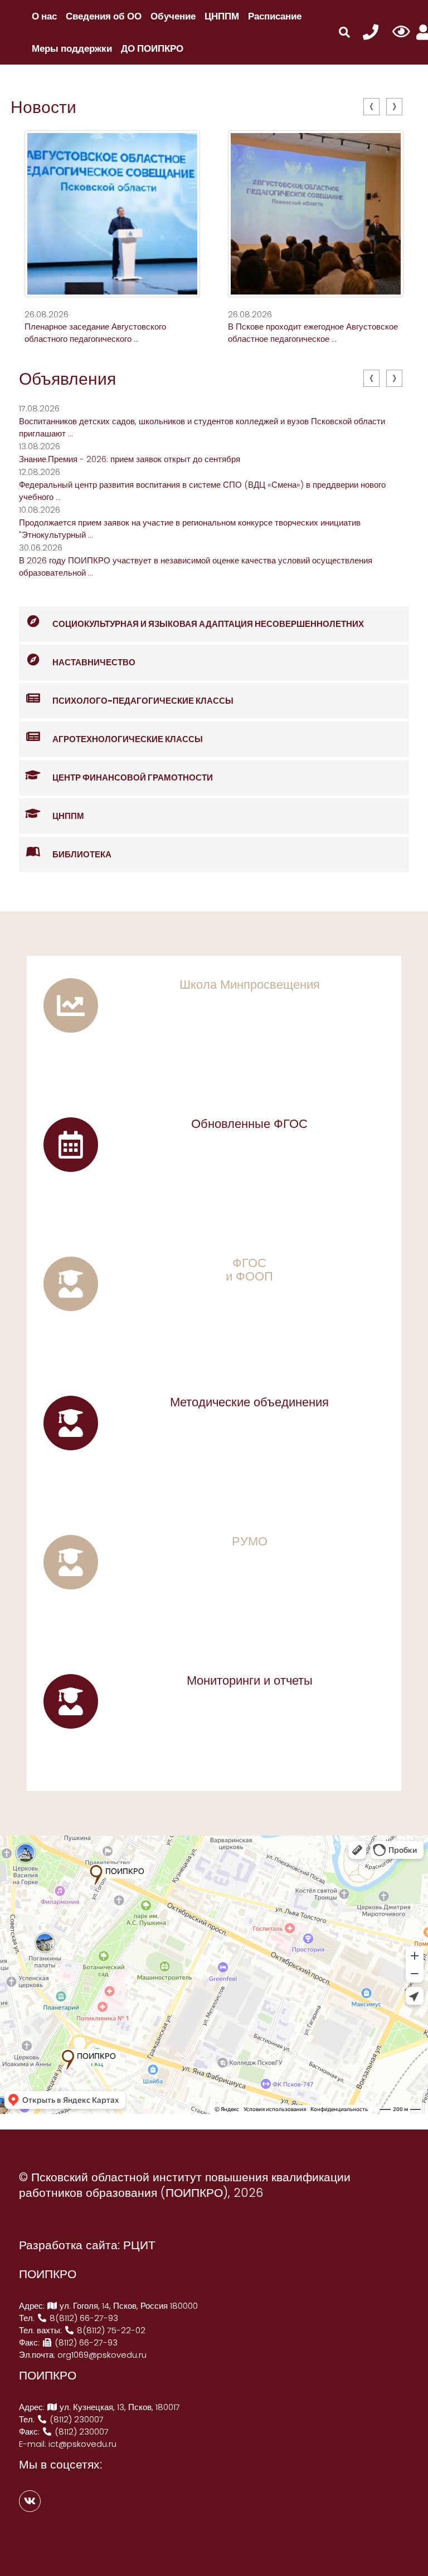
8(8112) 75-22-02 (110, 2330)
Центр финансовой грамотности (133, 777)
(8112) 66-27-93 (85, 2342)
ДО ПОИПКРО (152, 48)
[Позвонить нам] (371, 33)
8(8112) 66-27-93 (83, 2318)
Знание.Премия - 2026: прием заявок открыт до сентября (130, 459)
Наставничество (94, 662)
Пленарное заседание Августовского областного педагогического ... (95, 333)
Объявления (67, 379)
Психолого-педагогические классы (143, 701)
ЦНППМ (222, 16)
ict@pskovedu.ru (82, 2444)
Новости (43, 107)
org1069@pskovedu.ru (102, 2355)
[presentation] (371, 107)
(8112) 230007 (76, 2419)
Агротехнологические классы (128, 739)
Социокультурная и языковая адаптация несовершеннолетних (208, 624)
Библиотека (82, 854)
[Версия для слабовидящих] (401, 32)
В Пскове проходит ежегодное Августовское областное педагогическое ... (313, 333)
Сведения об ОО (104, 16)
